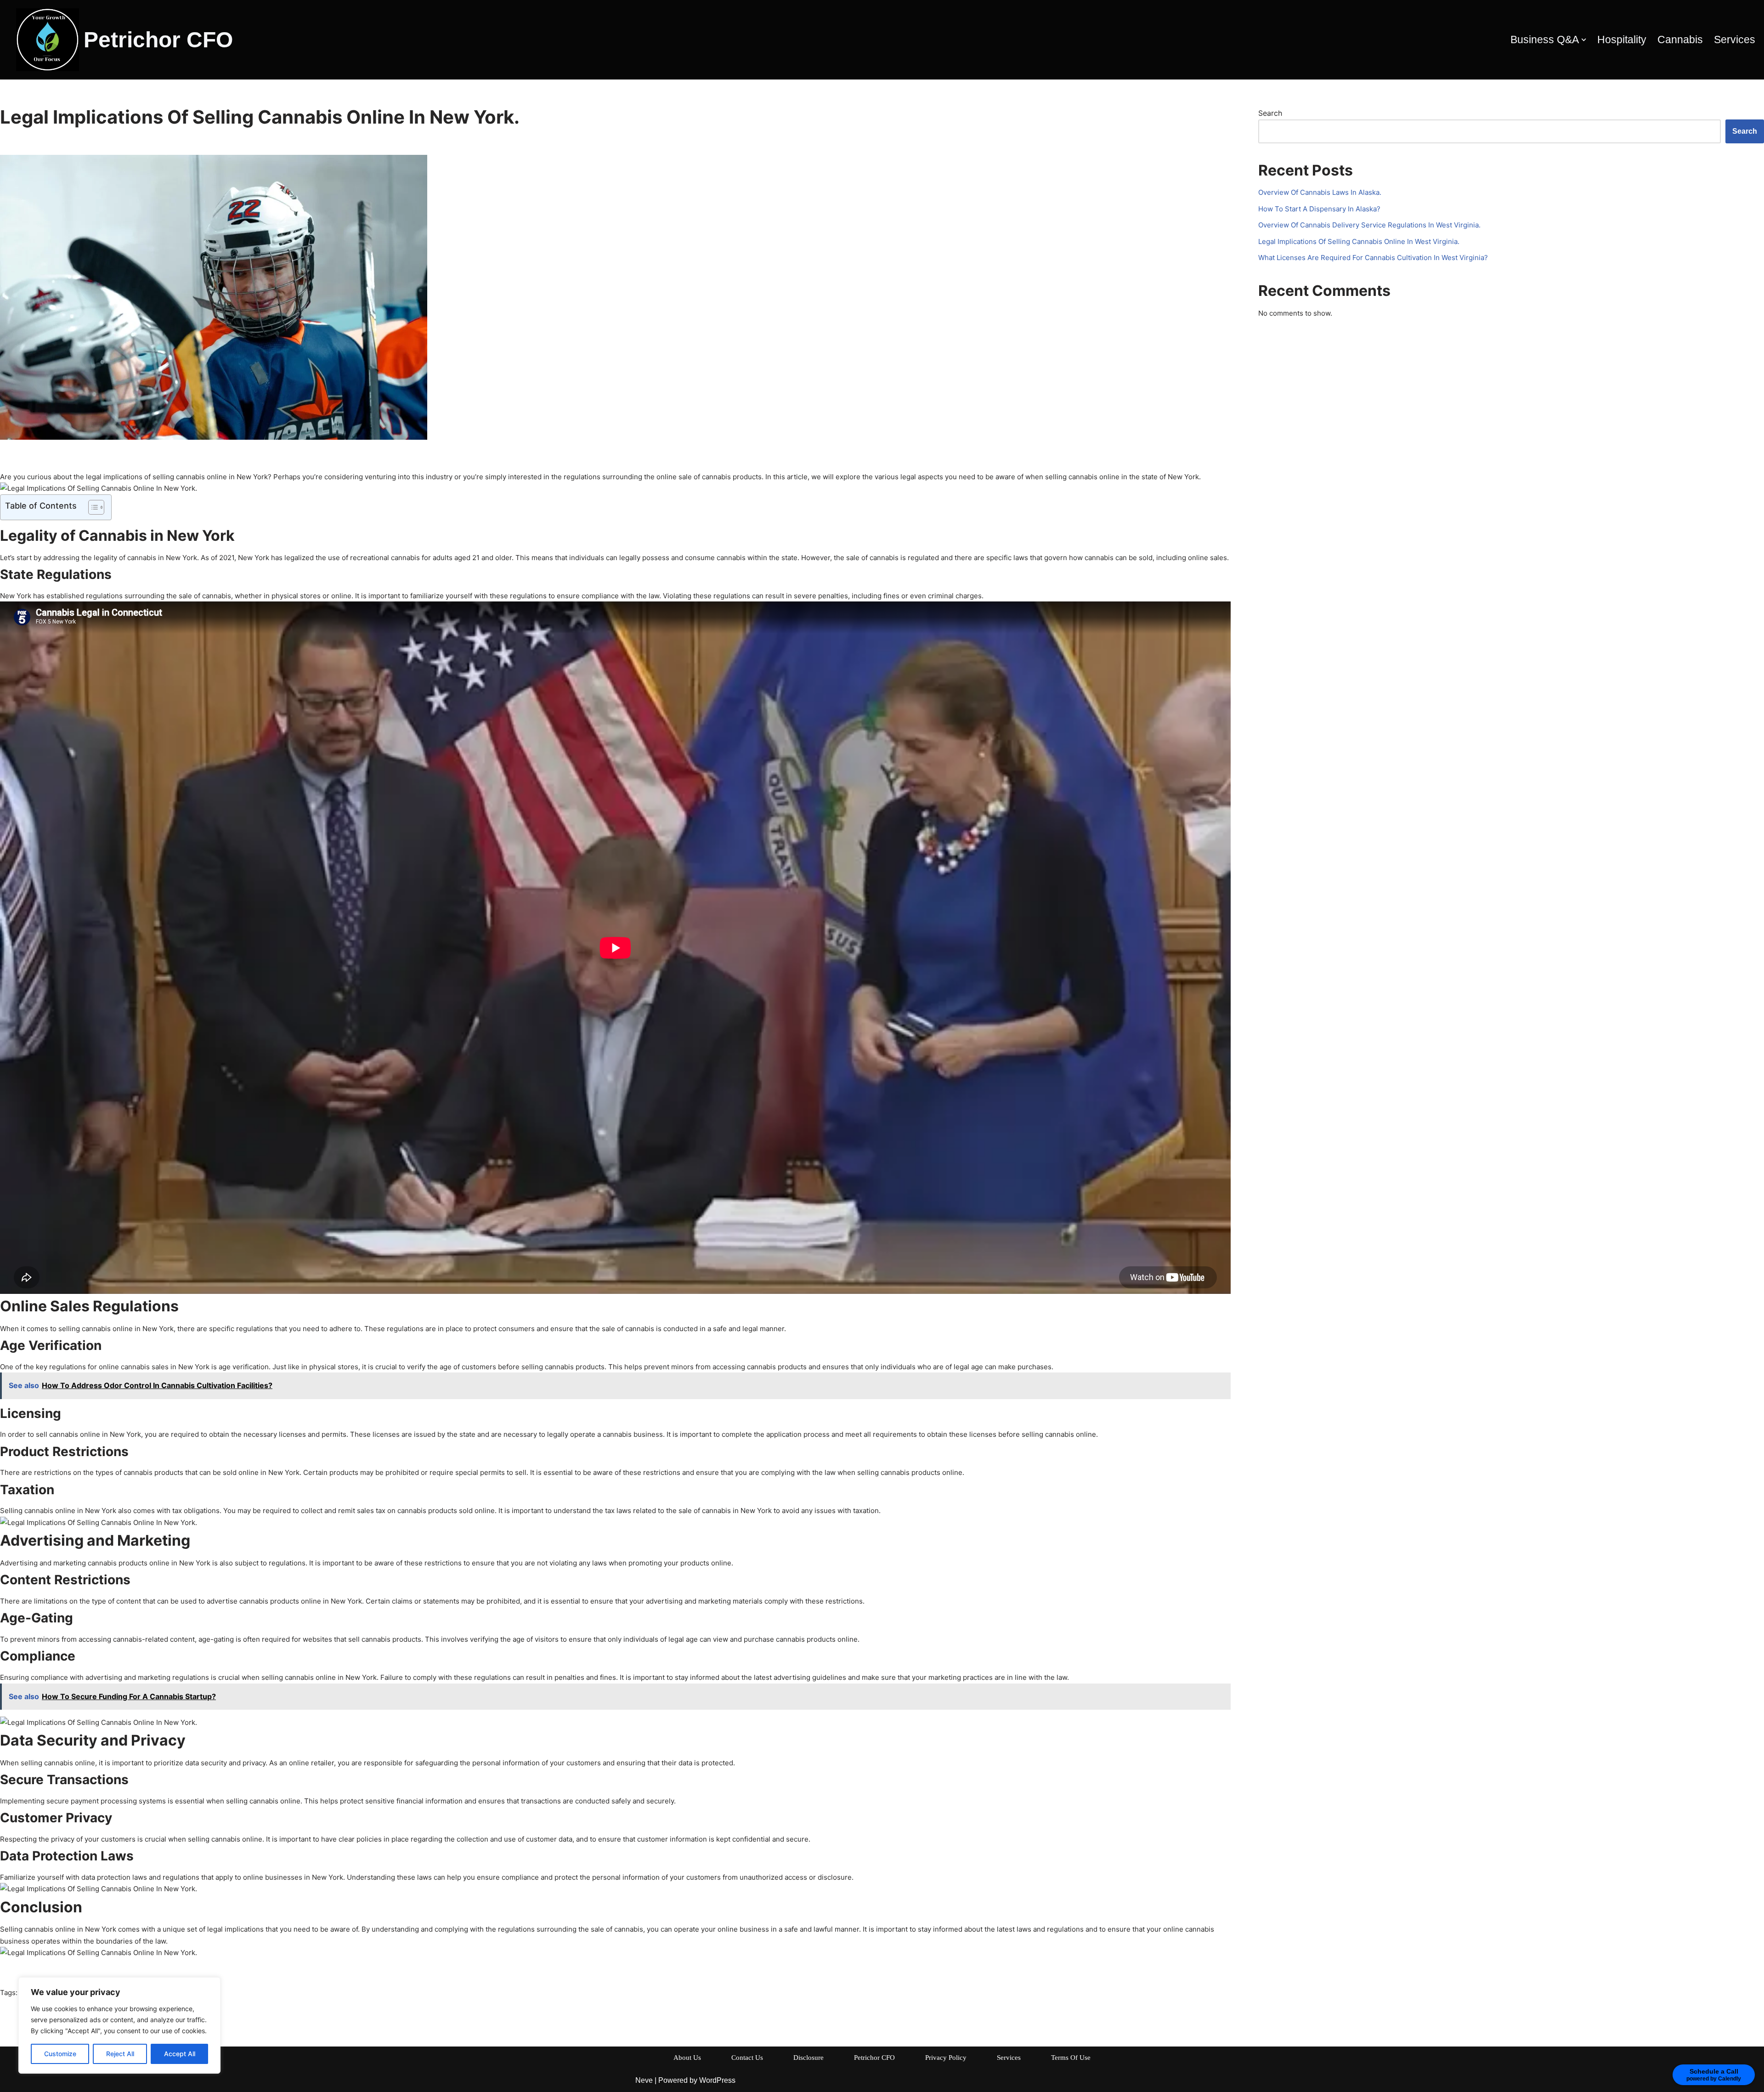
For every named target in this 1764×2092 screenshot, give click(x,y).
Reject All (120, 2054)
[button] (1584, 40)
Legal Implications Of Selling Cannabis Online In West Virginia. (1359, 241)
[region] (119, 2025)
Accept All (180, 2054)
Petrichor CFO (874, 2058)
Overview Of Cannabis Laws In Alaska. (1320, 192)
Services (1735, 40)
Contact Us (747, 2058)
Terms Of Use (1071, 2058)
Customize (60, 2054)
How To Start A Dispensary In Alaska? (1319, 209)
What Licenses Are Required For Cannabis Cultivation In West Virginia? (1373, 258)
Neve (644, 2080)
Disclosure (808, 2058)
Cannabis (1680, 40)
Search (1270, 113)
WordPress (717, 2080)
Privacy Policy (946, 2058)
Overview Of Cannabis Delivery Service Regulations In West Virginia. (1369, 225)
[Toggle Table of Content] (92, 507)
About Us (687, 2058)
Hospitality (1622, 40)
